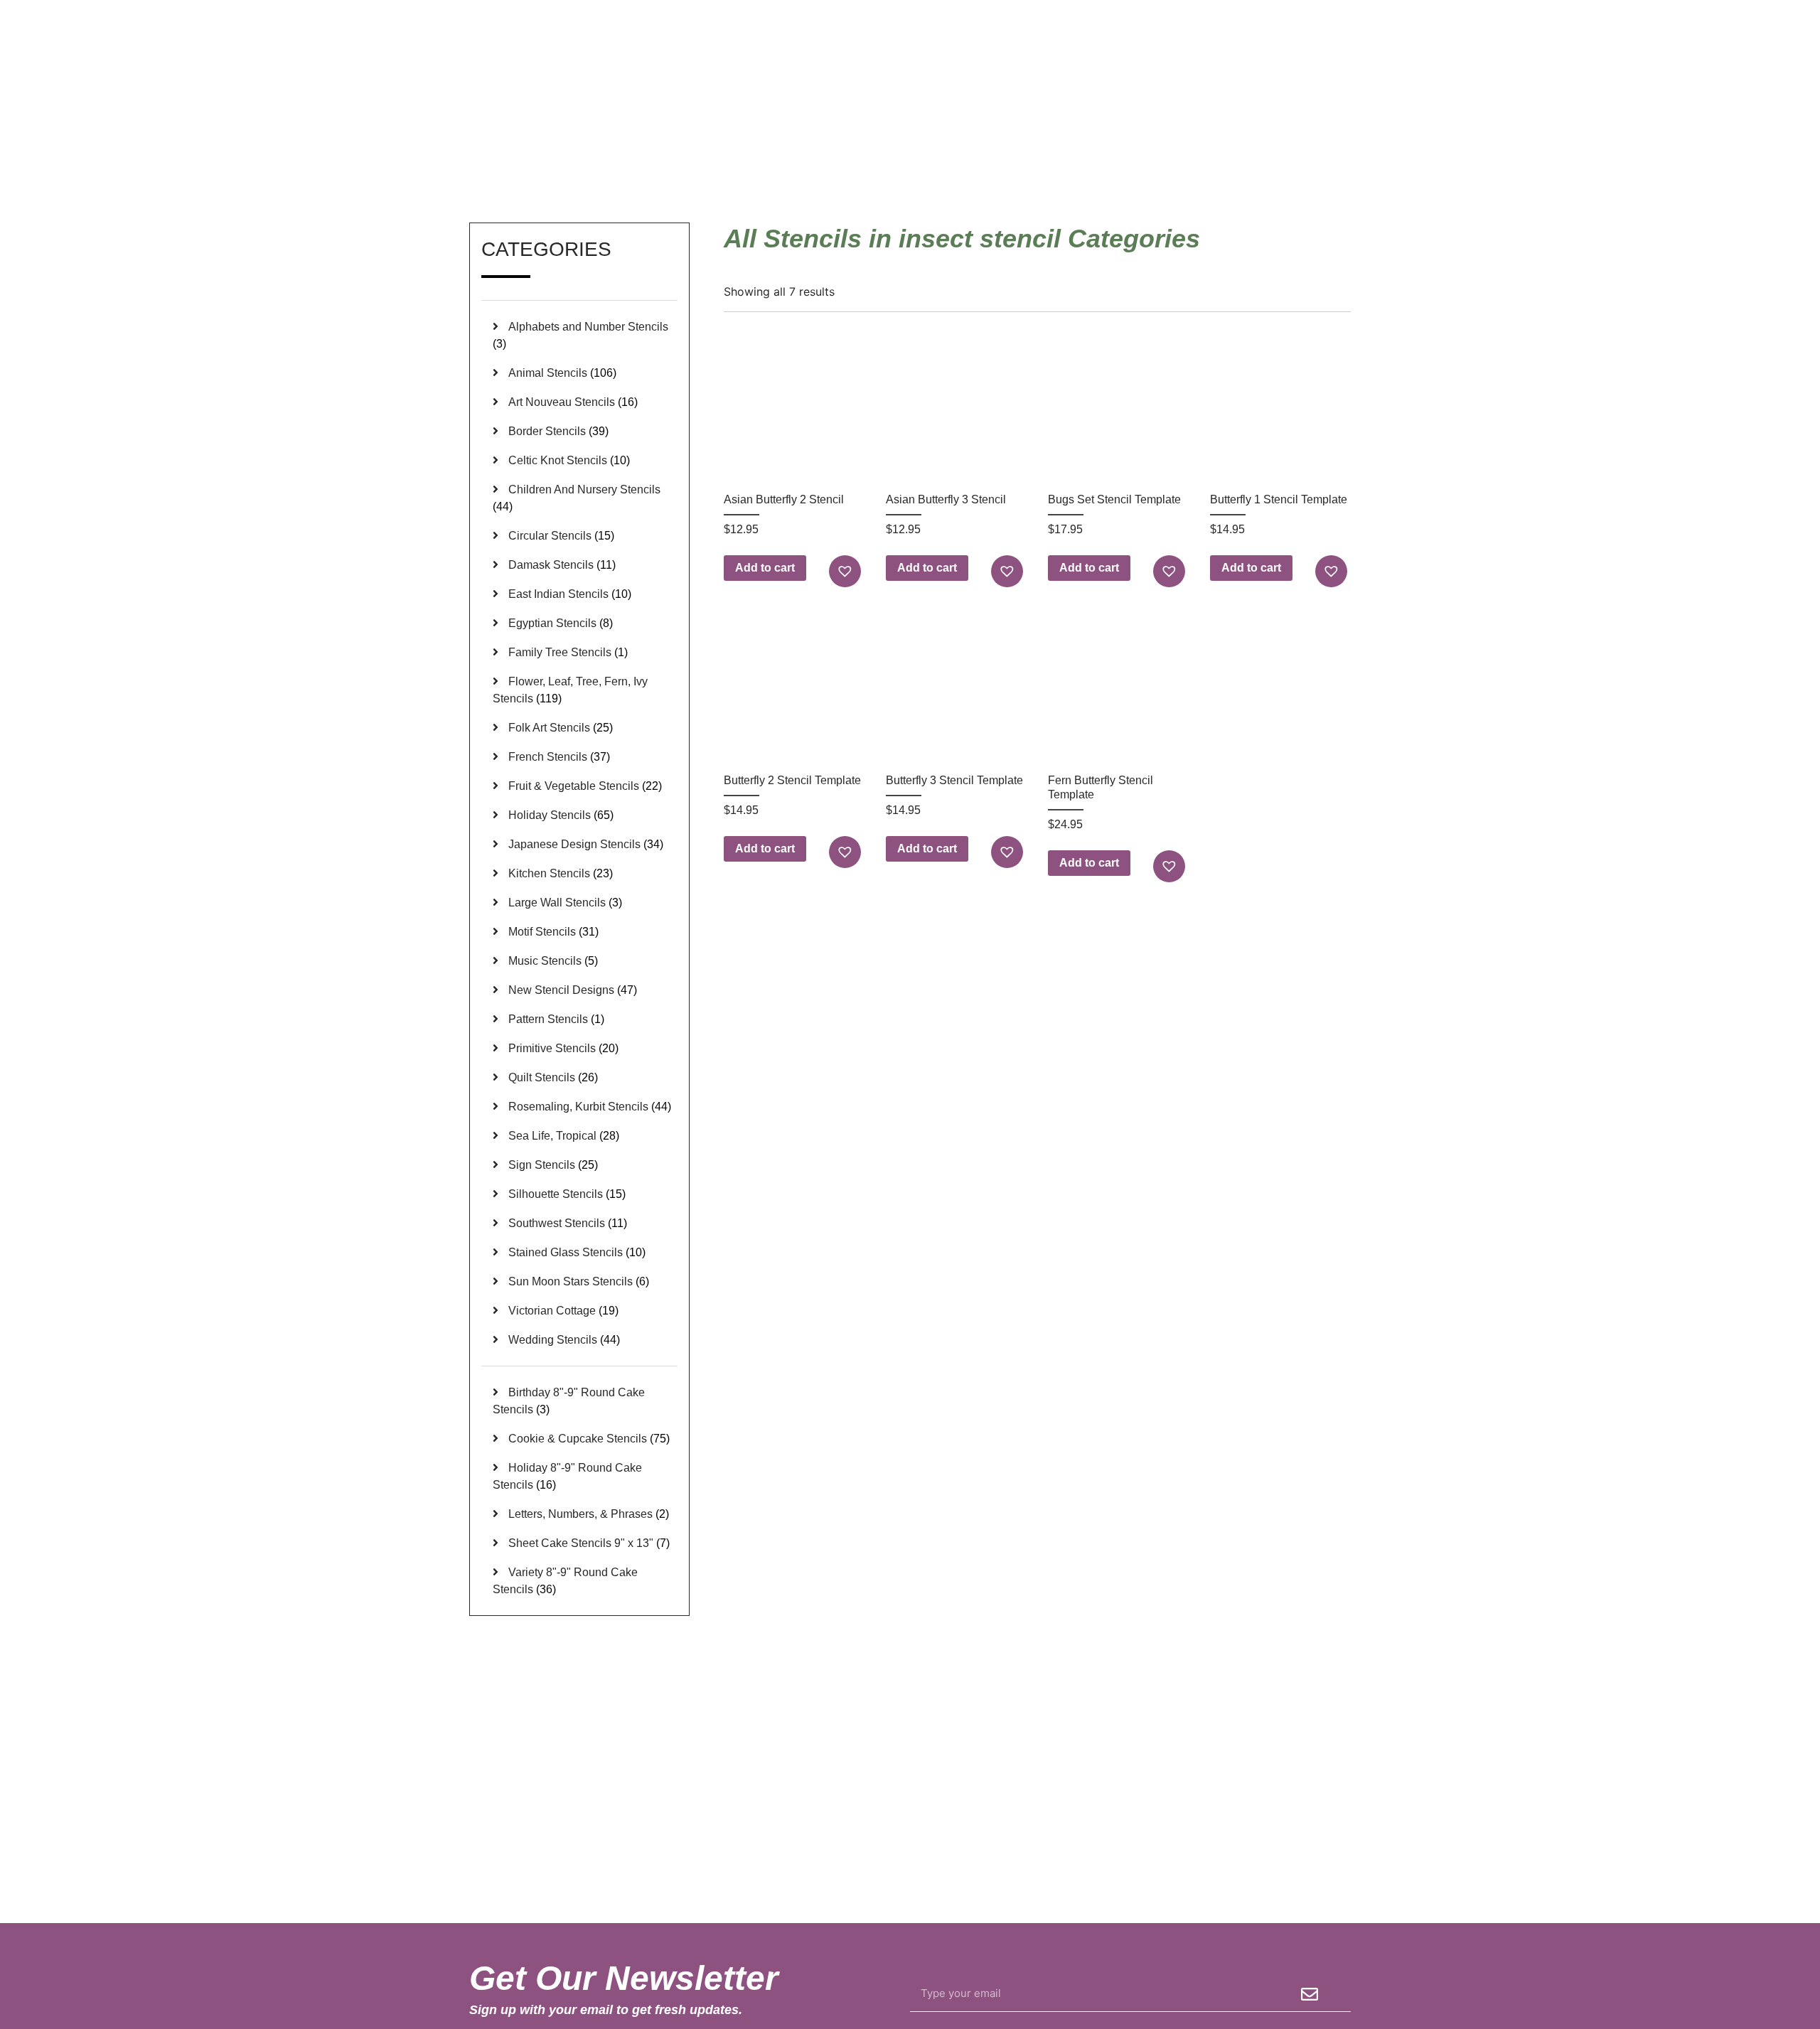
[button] (847, 571)
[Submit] (1310, 1994)
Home (1162, 156)
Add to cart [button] (765, 568)
